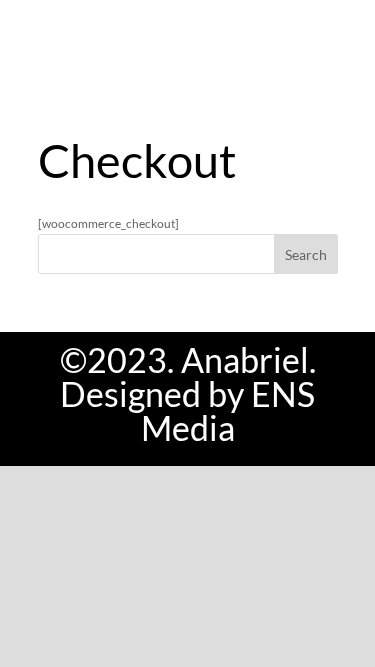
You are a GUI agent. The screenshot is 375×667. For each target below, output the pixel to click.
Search (306, 254)
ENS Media (228, 410)
